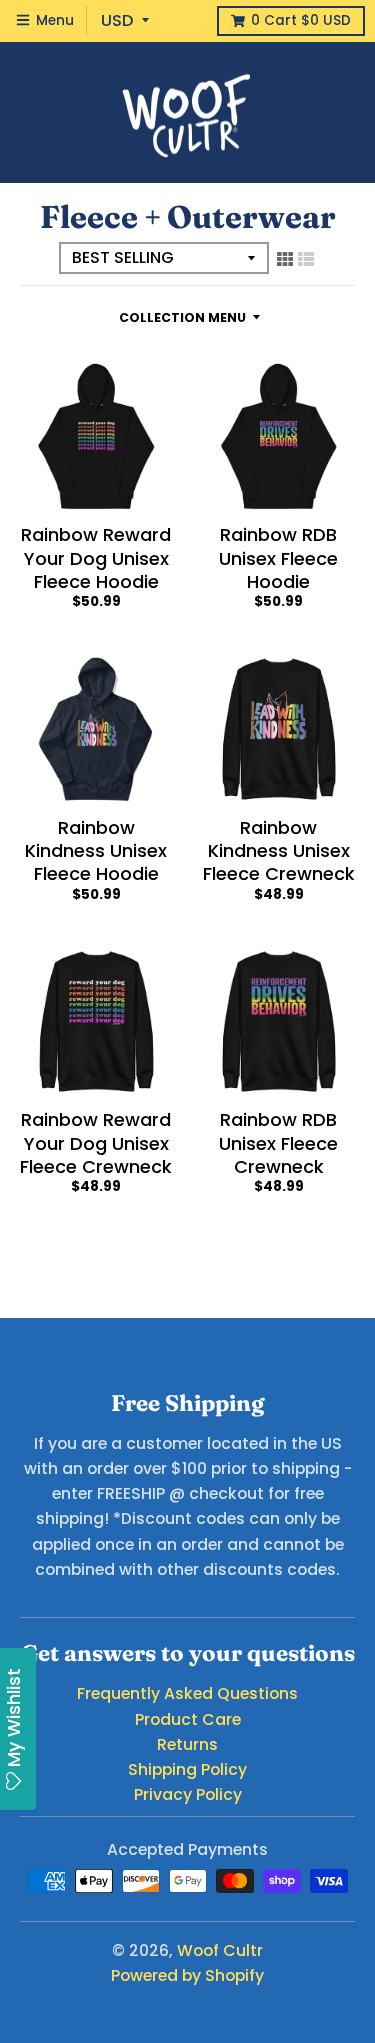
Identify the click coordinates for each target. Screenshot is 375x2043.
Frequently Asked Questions (187, 1693)
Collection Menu (182, 317)
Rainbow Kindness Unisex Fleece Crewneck (279, 851)
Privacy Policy (188, 1794)
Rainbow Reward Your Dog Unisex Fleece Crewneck (96, 1143)
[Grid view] (285, 259)
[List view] (306, 259)
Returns (187, 1744)
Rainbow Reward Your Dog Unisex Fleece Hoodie (96, 558)
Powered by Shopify (187, 1975)
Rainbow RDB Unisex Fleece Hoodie (278, 558)
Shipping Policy (187, 1769)
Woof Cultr (220, 1950)
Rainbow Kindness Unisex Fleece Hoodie (96, 851)
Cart (301, 20)
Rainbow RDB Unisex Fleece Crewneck (278, 1143)
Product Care (188, 1719)
